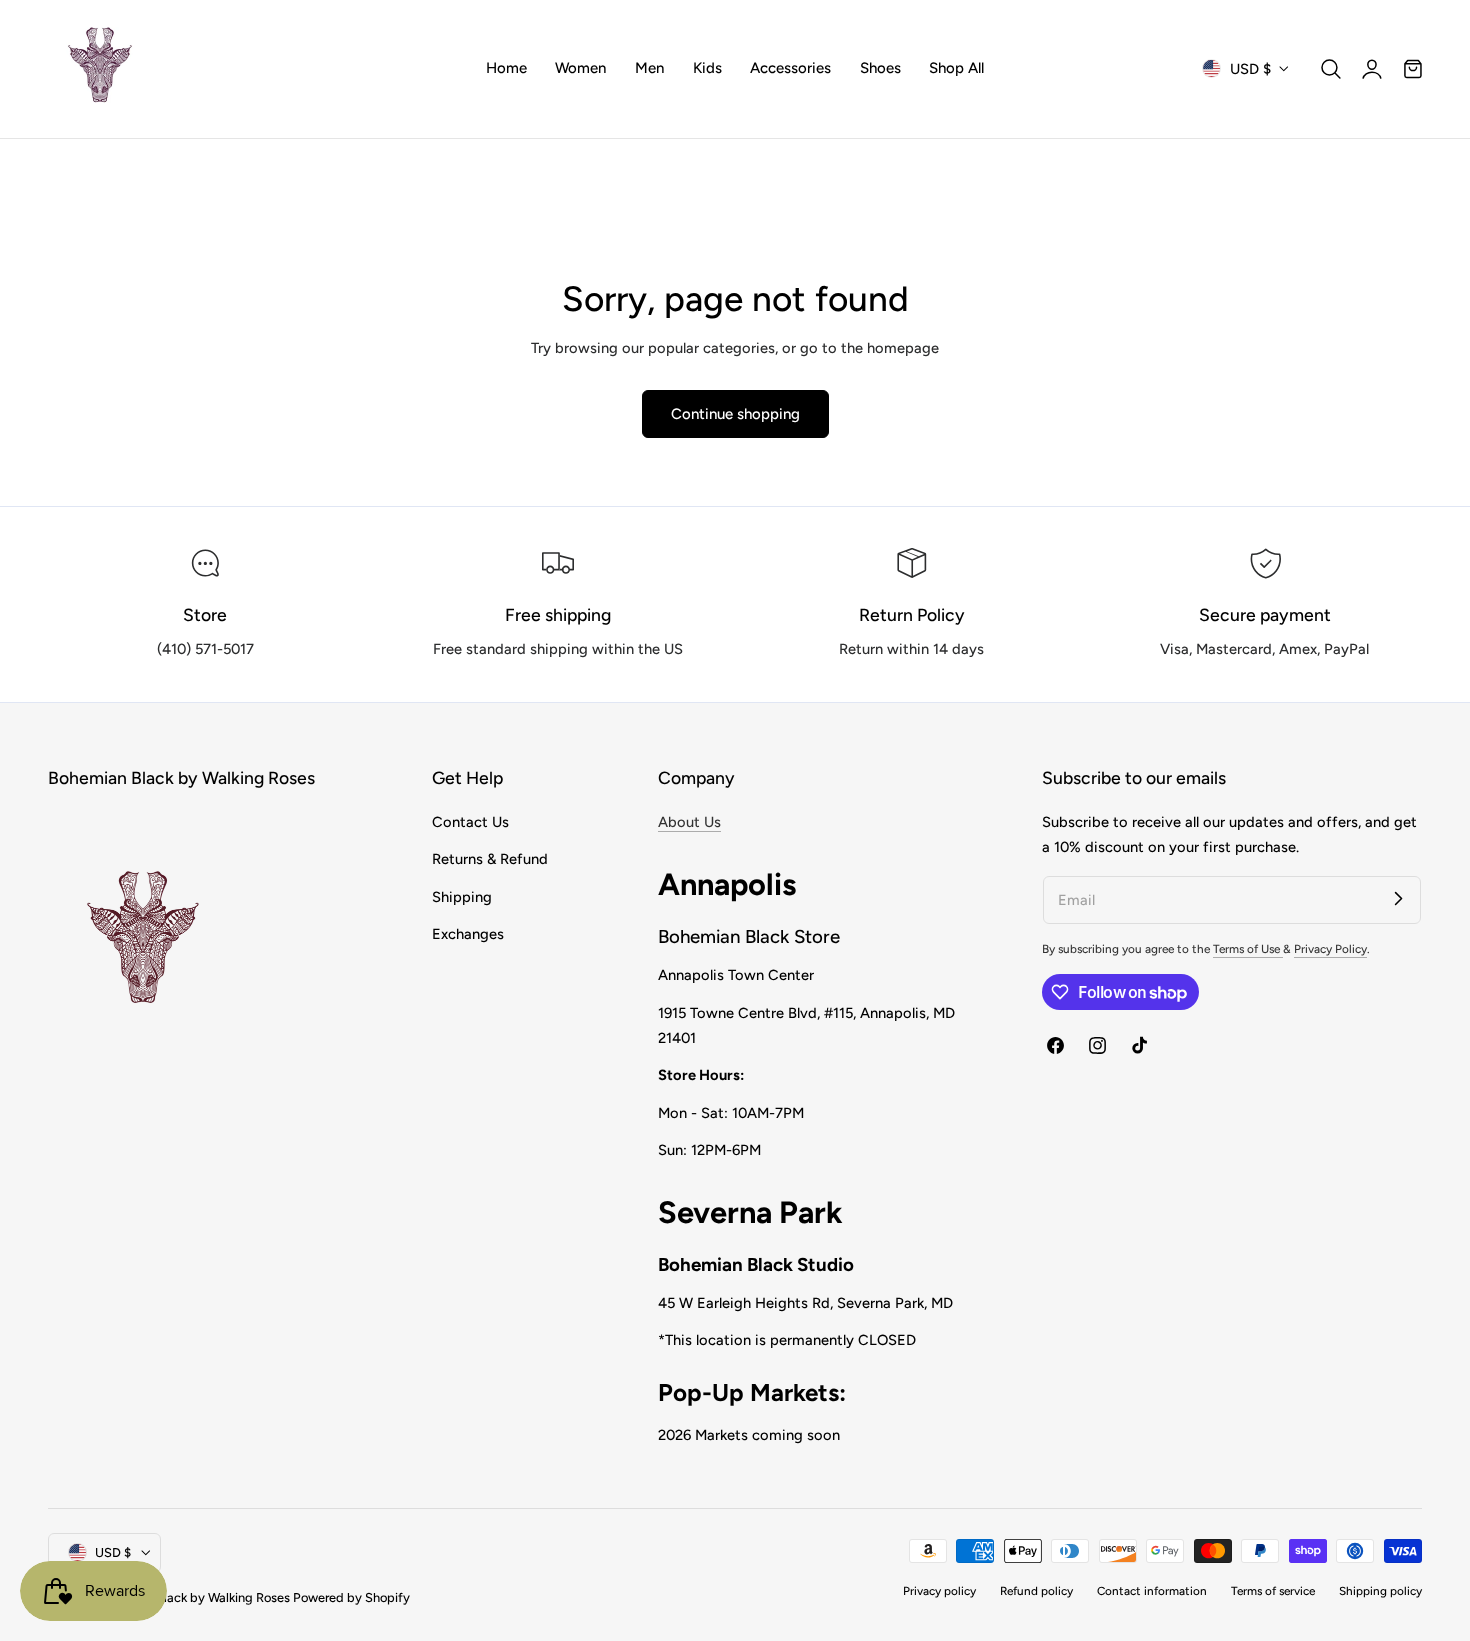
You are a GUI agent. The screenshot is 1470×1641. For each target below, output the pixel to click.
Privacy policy (939, 1591)
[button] (1331, 69)
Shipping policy (1380, 1591)
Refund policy (1036, 1591)
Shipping (462, 897)
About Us (689, 822)
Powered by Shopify (351, 1597)
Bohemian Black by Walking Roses (193, 1597)
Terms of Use (1248, 949)
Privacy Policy (1330, 949)
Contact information (1152, 1591)
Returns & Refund (490, 859)
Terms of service (1273, 1591)
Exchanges (468, 934)
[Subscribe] (1398, 899)
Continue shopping (735, 414)
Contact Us (470, 822)
